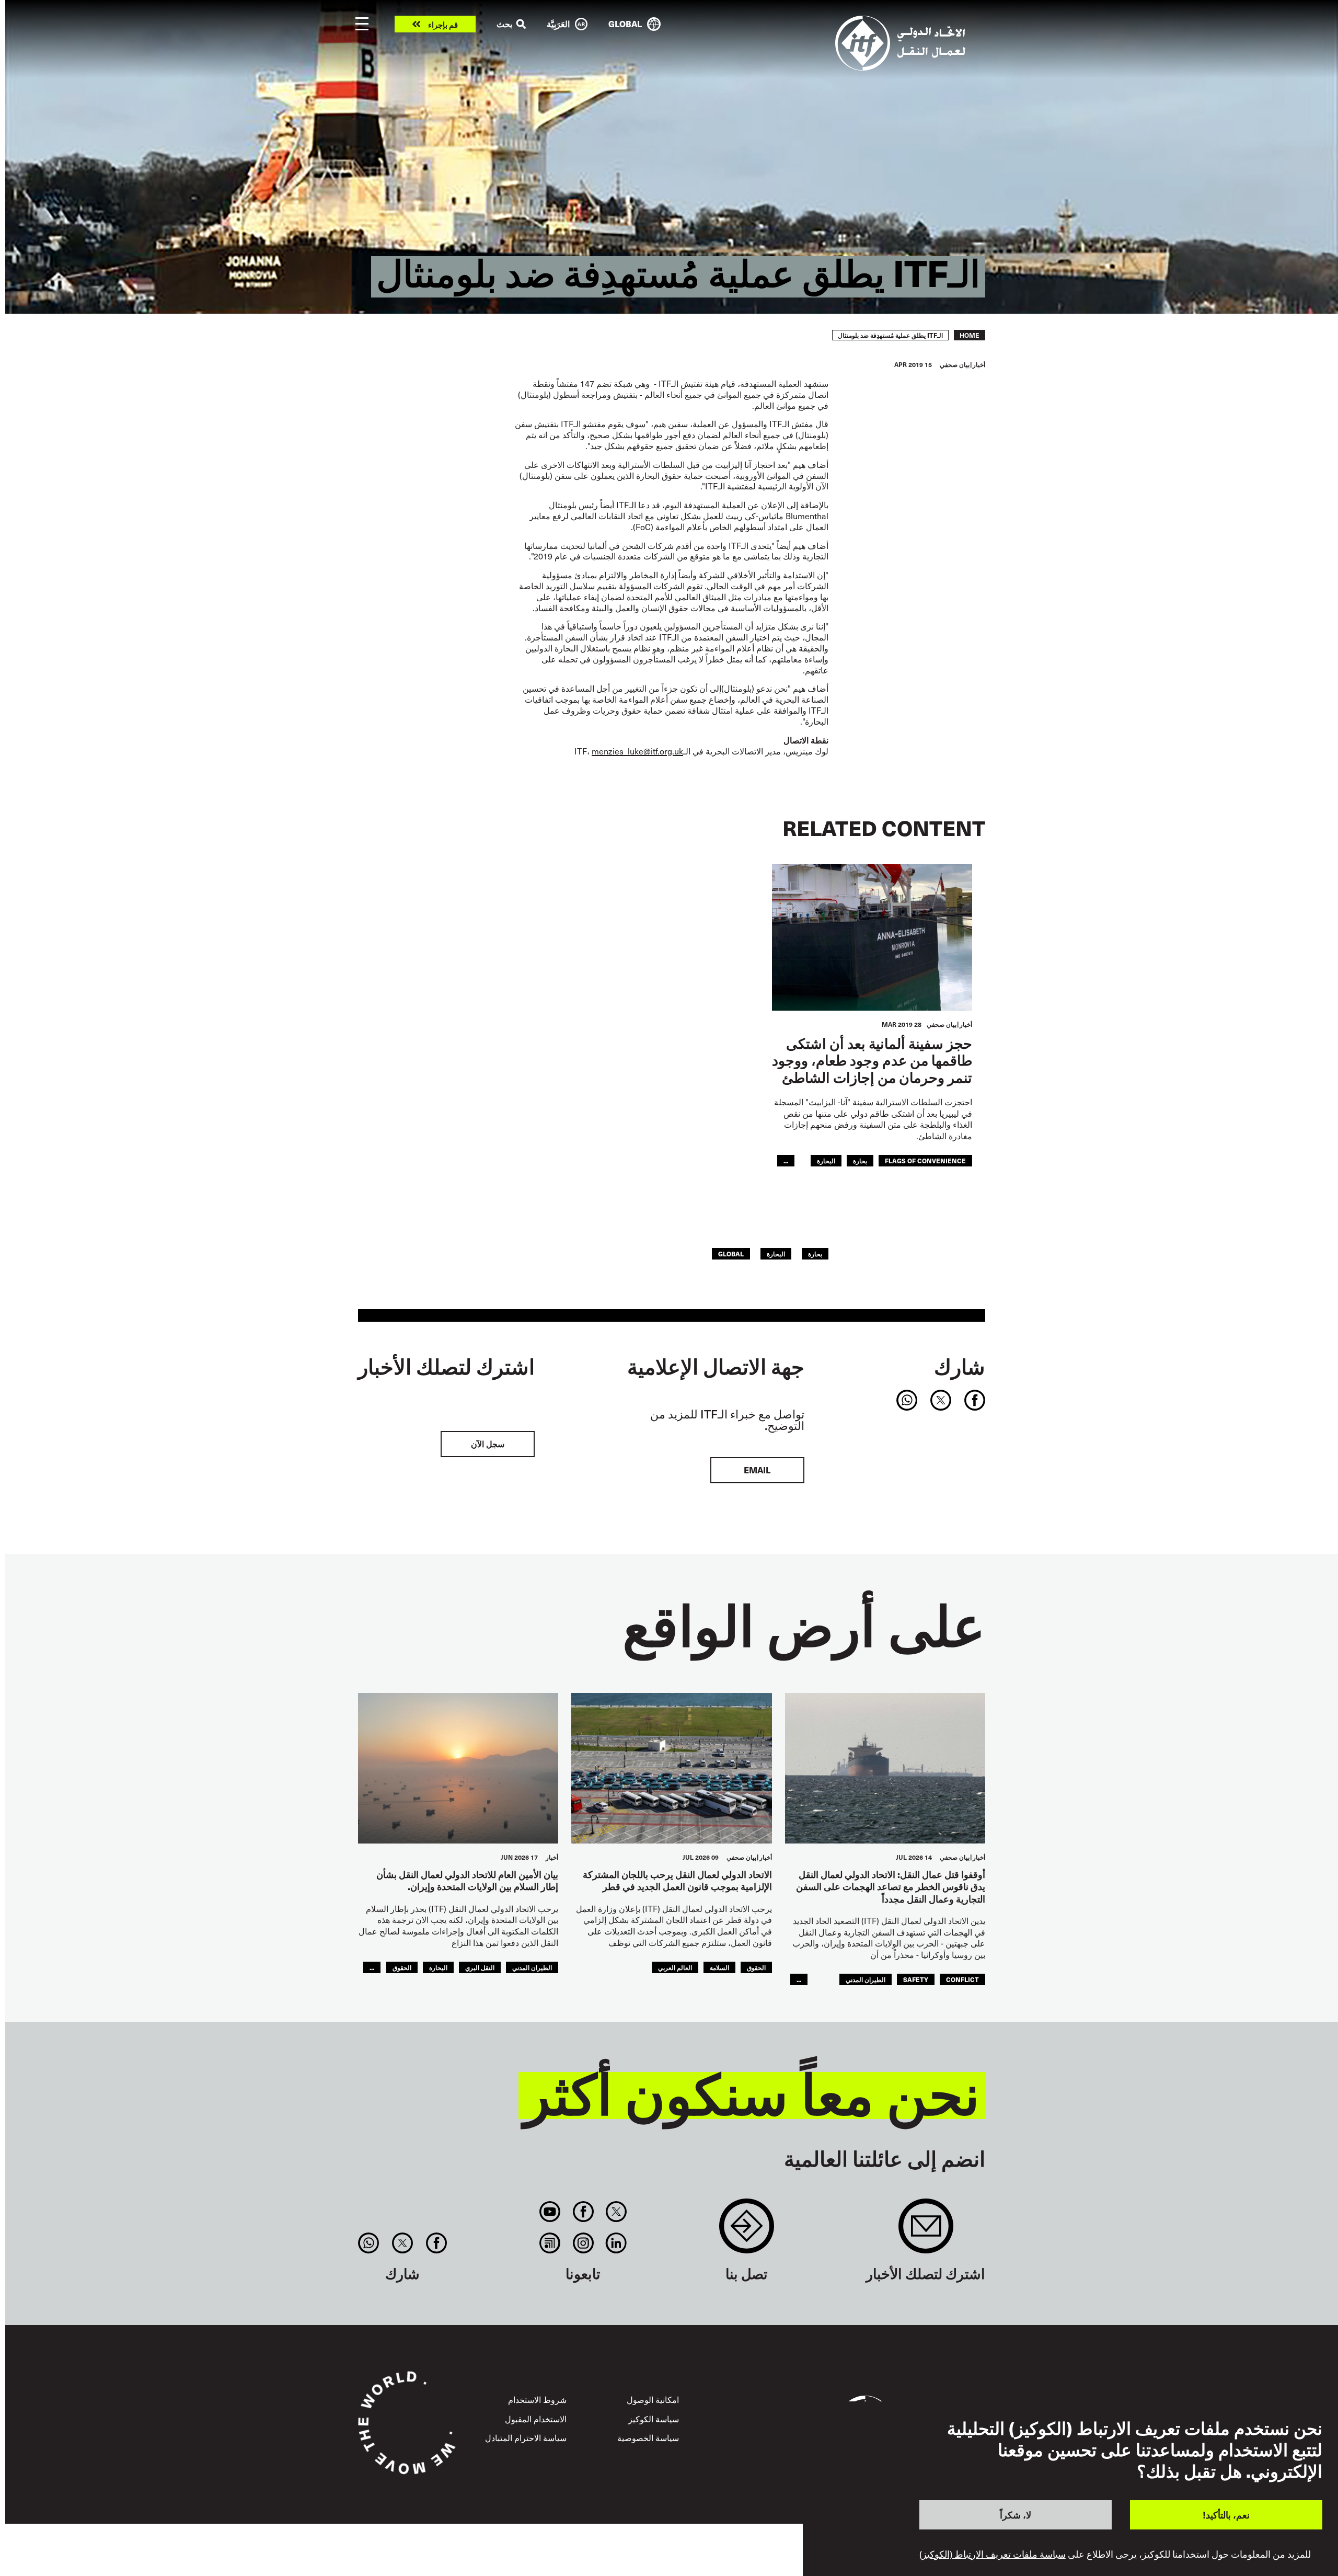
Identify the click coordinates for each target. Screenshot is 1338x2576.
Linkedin (616, 2243)
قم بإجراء (443, 24)
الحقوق (756, 1967)
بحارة (860, 1160)
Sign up (926, 2231)
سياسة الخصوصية (648, 2437)
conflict (962, 1979)
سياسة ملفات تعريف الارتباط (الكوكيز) (993, 2554)
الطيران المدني (866, 1979)
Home (970, 335)
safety (916, 1979)
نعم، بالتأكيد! (1226, 2515)
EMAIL (757, 1470)
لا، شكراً (1016, 2515)
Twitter (616, 2212)
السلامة (719, 1967)
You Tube (550, 2212)
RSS (550, 2243)
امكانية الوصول (653, 2399)
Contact (747, 2231)
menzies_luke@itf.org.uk (637, 751)
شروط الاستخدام (537, 2399)
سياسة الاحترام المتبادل (526, 2437)
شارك (960, 1366)
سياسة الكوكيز (654, 2419)
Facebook (583, 2212)
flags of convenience (925, 1160)
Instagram (583, 2243)
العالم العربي (675, 1967)
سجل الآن (488, 1444)
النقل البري (480, 1967)
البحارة (826, 1160)
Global (731, 1253)
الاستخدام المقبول (536, 2419)
